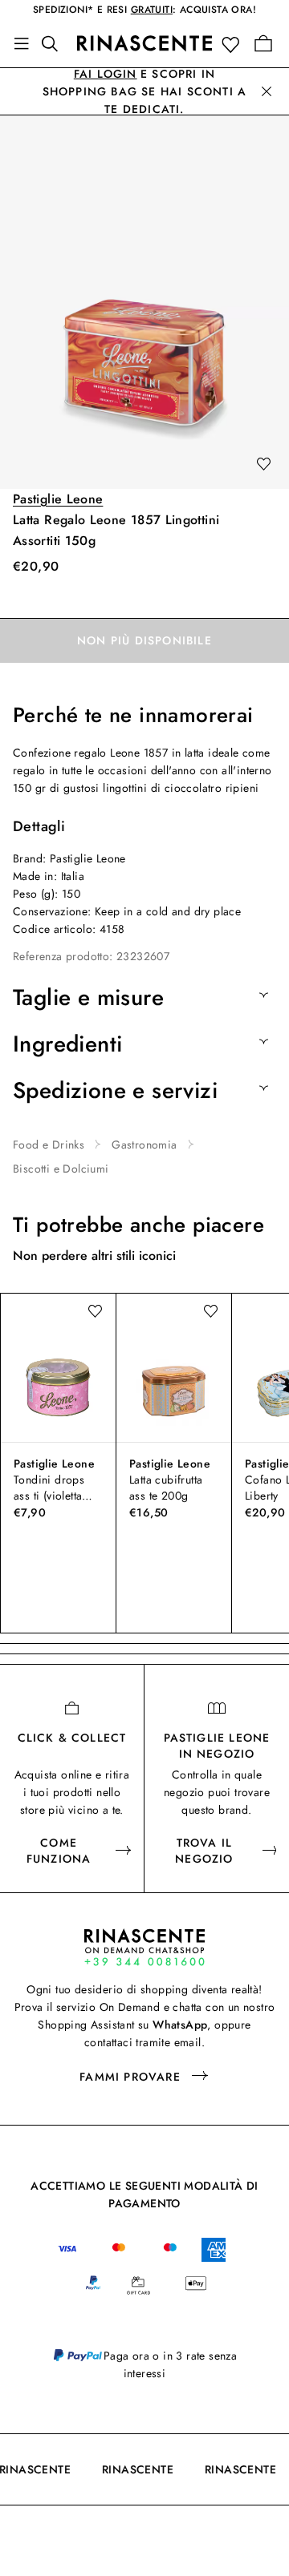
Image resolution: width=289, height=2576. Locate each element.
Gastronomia (144, 1145)
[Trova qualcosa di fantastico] (55, 43)
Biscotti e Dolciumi (61, 1169)
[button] (234, 44)
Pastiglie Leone (58, 499)
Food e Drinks (49, 1145)
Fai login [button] (106, 74)
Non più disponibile (144, 640)
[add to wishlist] (263, 465)
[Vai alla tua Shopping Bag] (263, 43)
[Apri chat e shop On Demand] (144, 1947)
